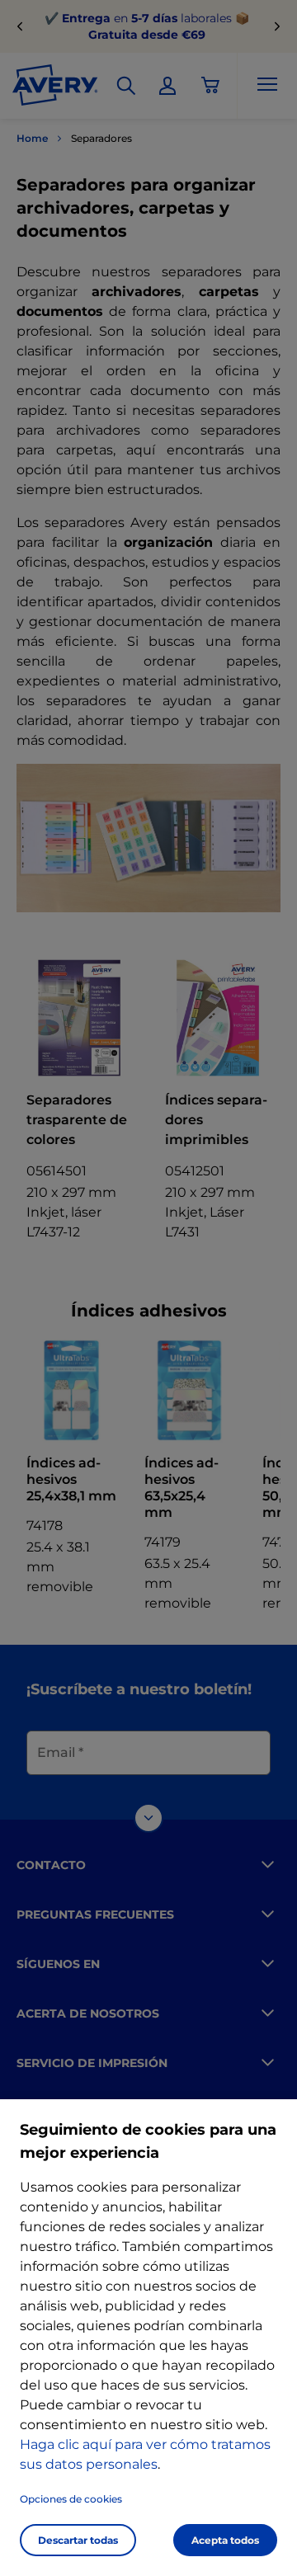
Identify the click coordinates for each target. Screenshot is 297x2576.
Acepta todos (225, 2540)
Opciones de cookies (71, 2499)
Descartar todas (78, 2540)
